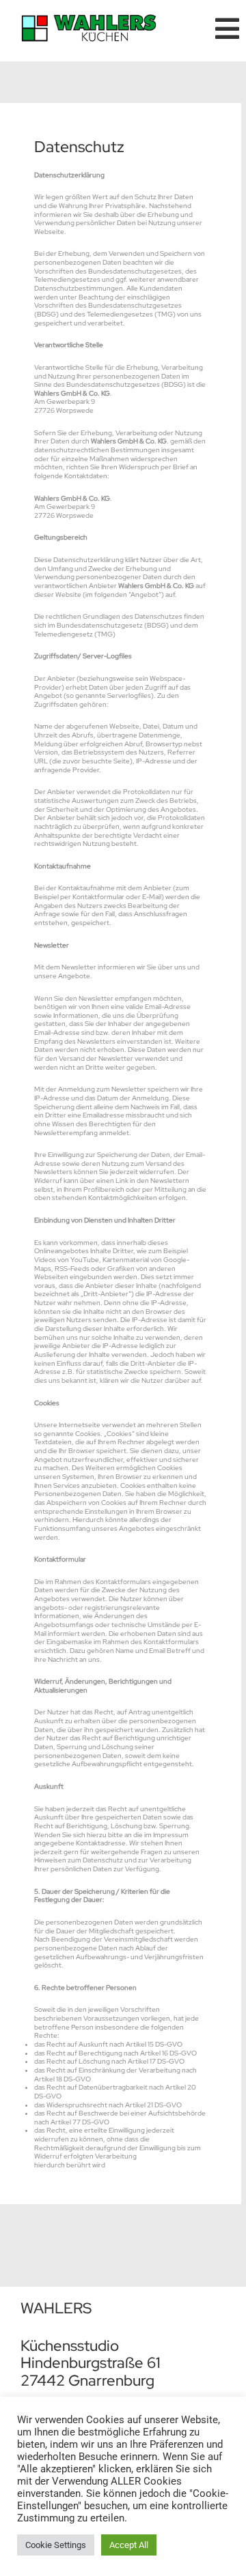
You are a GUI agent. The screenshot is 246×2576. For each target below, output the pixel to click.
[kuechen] (89, 19)
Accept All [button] (129, 2545)
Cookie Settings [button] (56, 2545)
